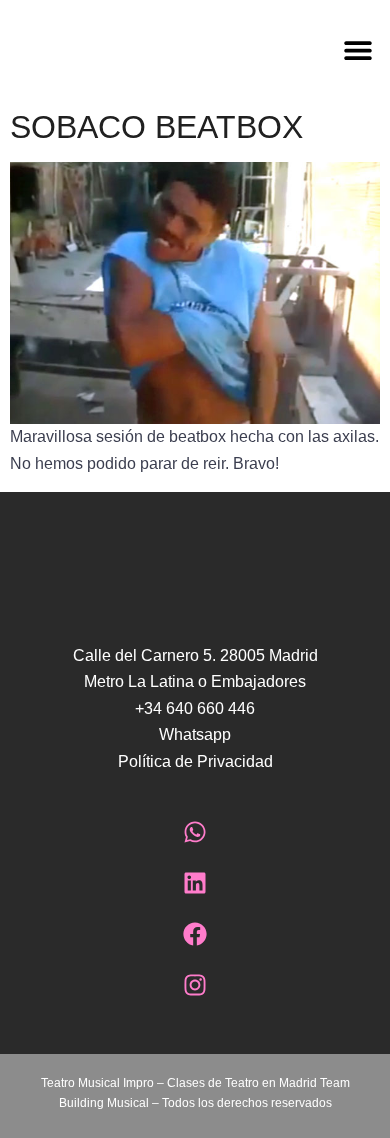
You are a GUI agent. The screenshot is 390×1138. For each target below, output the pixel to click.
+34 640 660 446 (195, 708)
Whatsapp (195, 734)
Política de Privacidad (195, 761)
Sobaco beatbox (156, 127)
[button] (292, 49)
